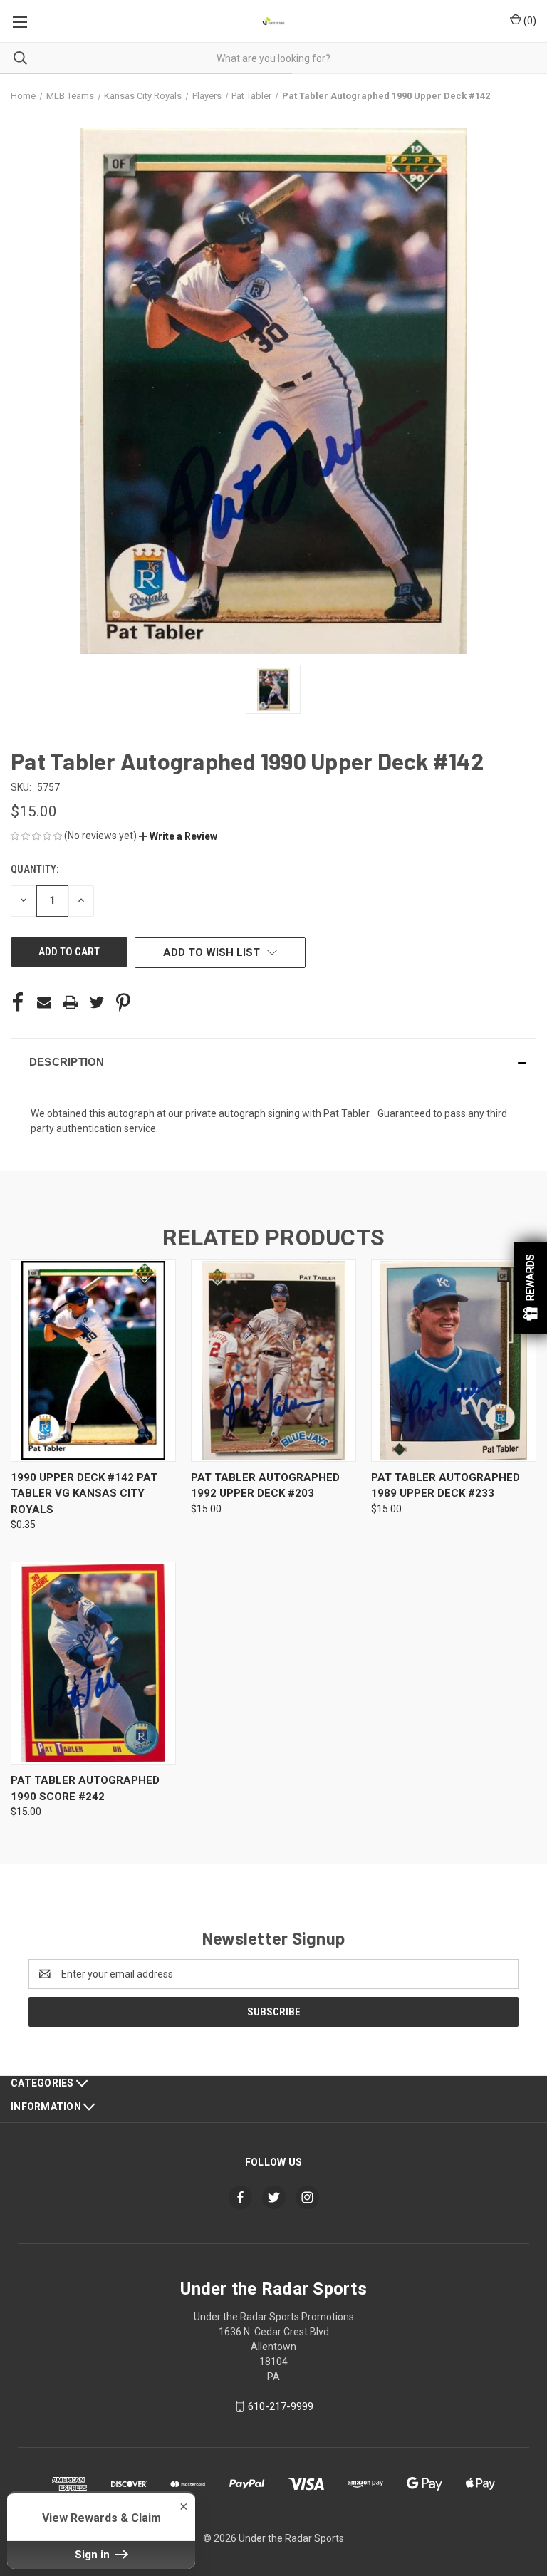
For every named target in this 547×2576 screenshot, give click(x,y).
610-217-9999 (281, 2406)
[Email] (44, 1002)
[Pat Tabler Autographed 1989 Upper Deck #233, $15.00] (454, 1360)
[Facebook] (18, 1002)
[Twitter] (97, 1002)
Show (531, 1288)
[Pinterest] (123, 1002)
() (529, 21)
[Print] (71, 1002)
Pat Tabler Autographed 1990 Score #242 (85, 1788)
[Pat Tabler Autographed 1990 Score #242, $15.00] (93, 1663)
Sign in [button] (94, 2555)
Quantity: (35, 869)
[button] (178, 836)
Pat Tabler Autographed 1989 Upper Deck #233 (446, 1486)
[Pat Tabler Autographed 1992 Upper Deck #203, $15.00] (273, 1360)
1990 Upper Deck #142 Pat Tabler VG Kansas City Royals (84, 1494)
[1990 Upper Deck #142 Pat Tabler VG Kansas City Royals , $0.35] (93, 1360)
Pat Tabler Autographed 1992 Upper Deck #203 (265, 1486)
